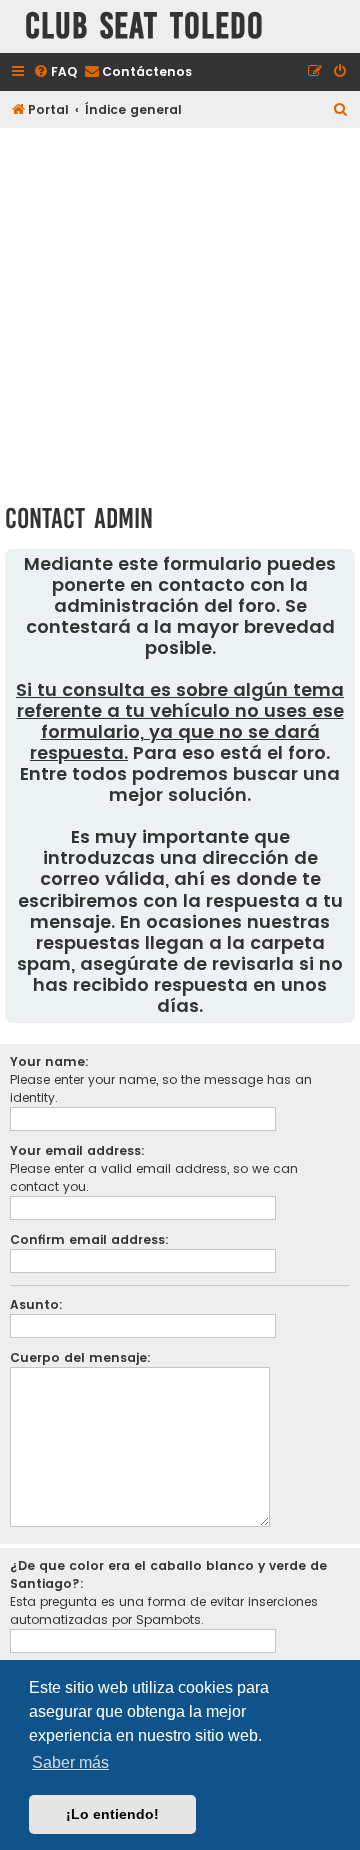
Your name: (49, 1061)
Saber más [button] (70, 1762)
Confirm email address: (89, 1239)
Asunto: (36, 1304)
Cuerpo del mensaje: (80, 1357)
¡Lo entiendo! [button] (112, 1814)
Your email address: (77, 1150)
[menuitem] (55, 72)
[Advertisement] (180, 312)
